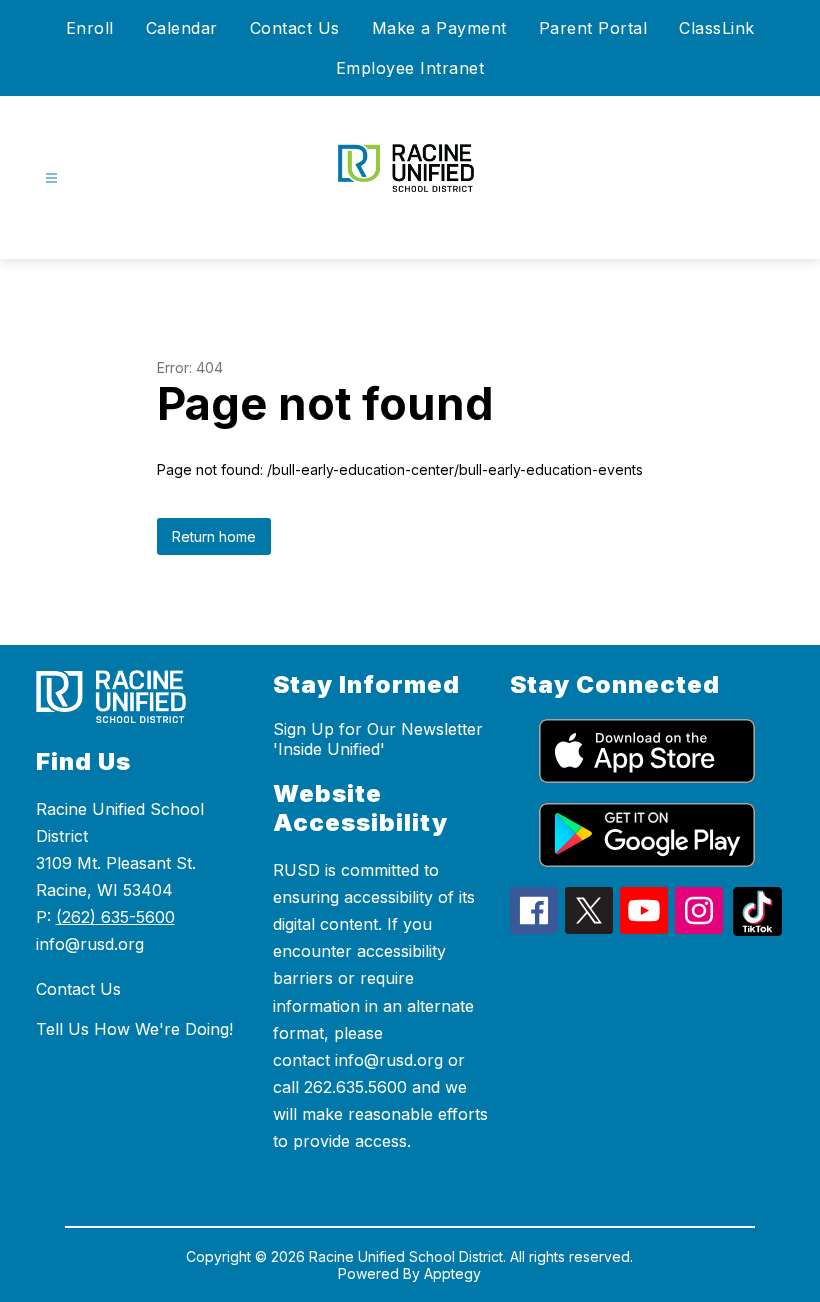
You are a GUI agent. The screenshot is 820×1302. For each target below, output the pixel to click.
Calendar (182, 28)
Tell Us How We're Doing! (134, 1029)
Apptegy (452, 1273)
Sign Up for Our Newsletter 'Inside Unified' (378, 739)
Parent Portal (593, 28)
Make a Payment (439, 28)
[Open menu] (51, 178)
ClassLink (717, 28)
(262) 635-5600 (115, 917)
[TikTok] (757, 930)
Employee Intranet (410, 68)
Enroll (90, 28)
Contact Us (295, 28)
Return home (214, 536)
